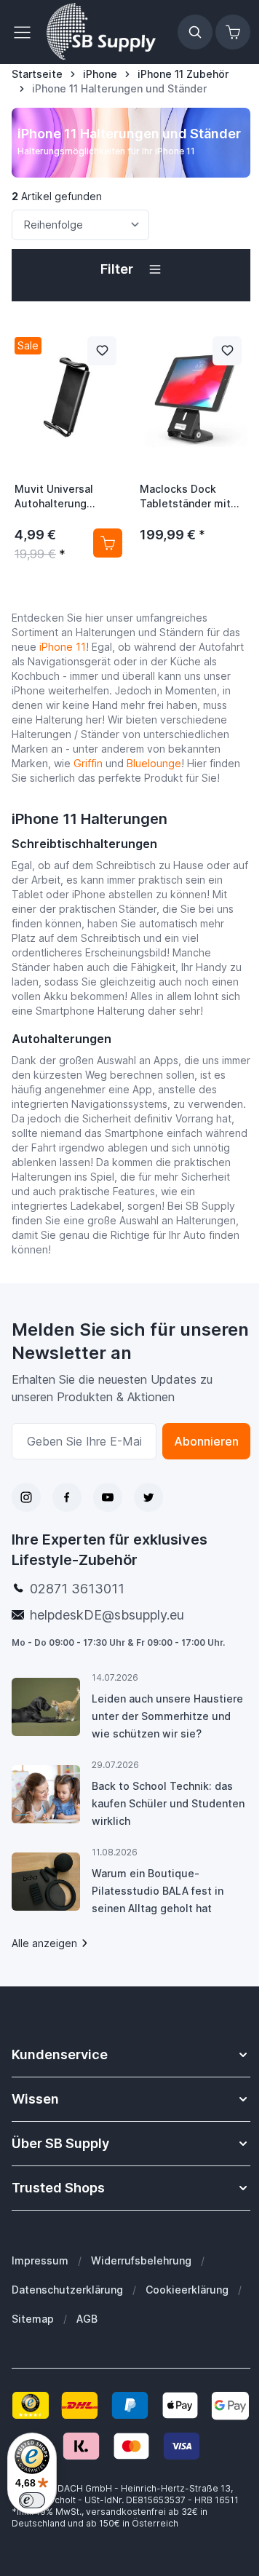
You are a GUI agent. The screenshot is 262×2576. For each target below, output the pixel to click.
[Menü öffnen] (26, 32)
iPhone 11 (63, 647)
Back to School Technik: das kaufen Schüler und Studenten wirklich (168, 1803)
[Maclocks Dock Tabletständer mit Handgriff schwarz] (194, 397)
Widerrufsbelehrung (141, 2260)
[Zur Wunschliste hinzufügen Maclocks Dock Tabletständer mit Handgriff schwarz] (227, 351)
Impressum (40, 2260)
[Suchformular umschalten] (195, 32)
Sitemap (33, 2319)
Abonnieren (206, 1441)
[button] (131, 269)
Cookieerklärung (187, 2290)
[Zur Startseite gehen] (101, 32)
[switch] (32, 2500)
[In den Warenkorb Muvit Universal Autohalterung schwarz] (108, 543)
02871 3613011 (77, 1589)
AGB (87, 2319)
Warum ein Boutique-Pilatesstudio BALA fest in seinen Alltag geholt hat (158, 1891)
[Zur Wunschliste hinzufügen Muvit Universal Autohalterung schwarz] (102, 351)
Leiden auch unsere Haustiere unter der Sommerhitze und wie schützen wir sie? (167, 1716)
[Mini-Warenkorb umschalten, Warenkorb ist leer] (233, 32)
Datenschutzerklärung (67, 2290)
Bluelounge (154, 763)
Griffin (88, 763)
